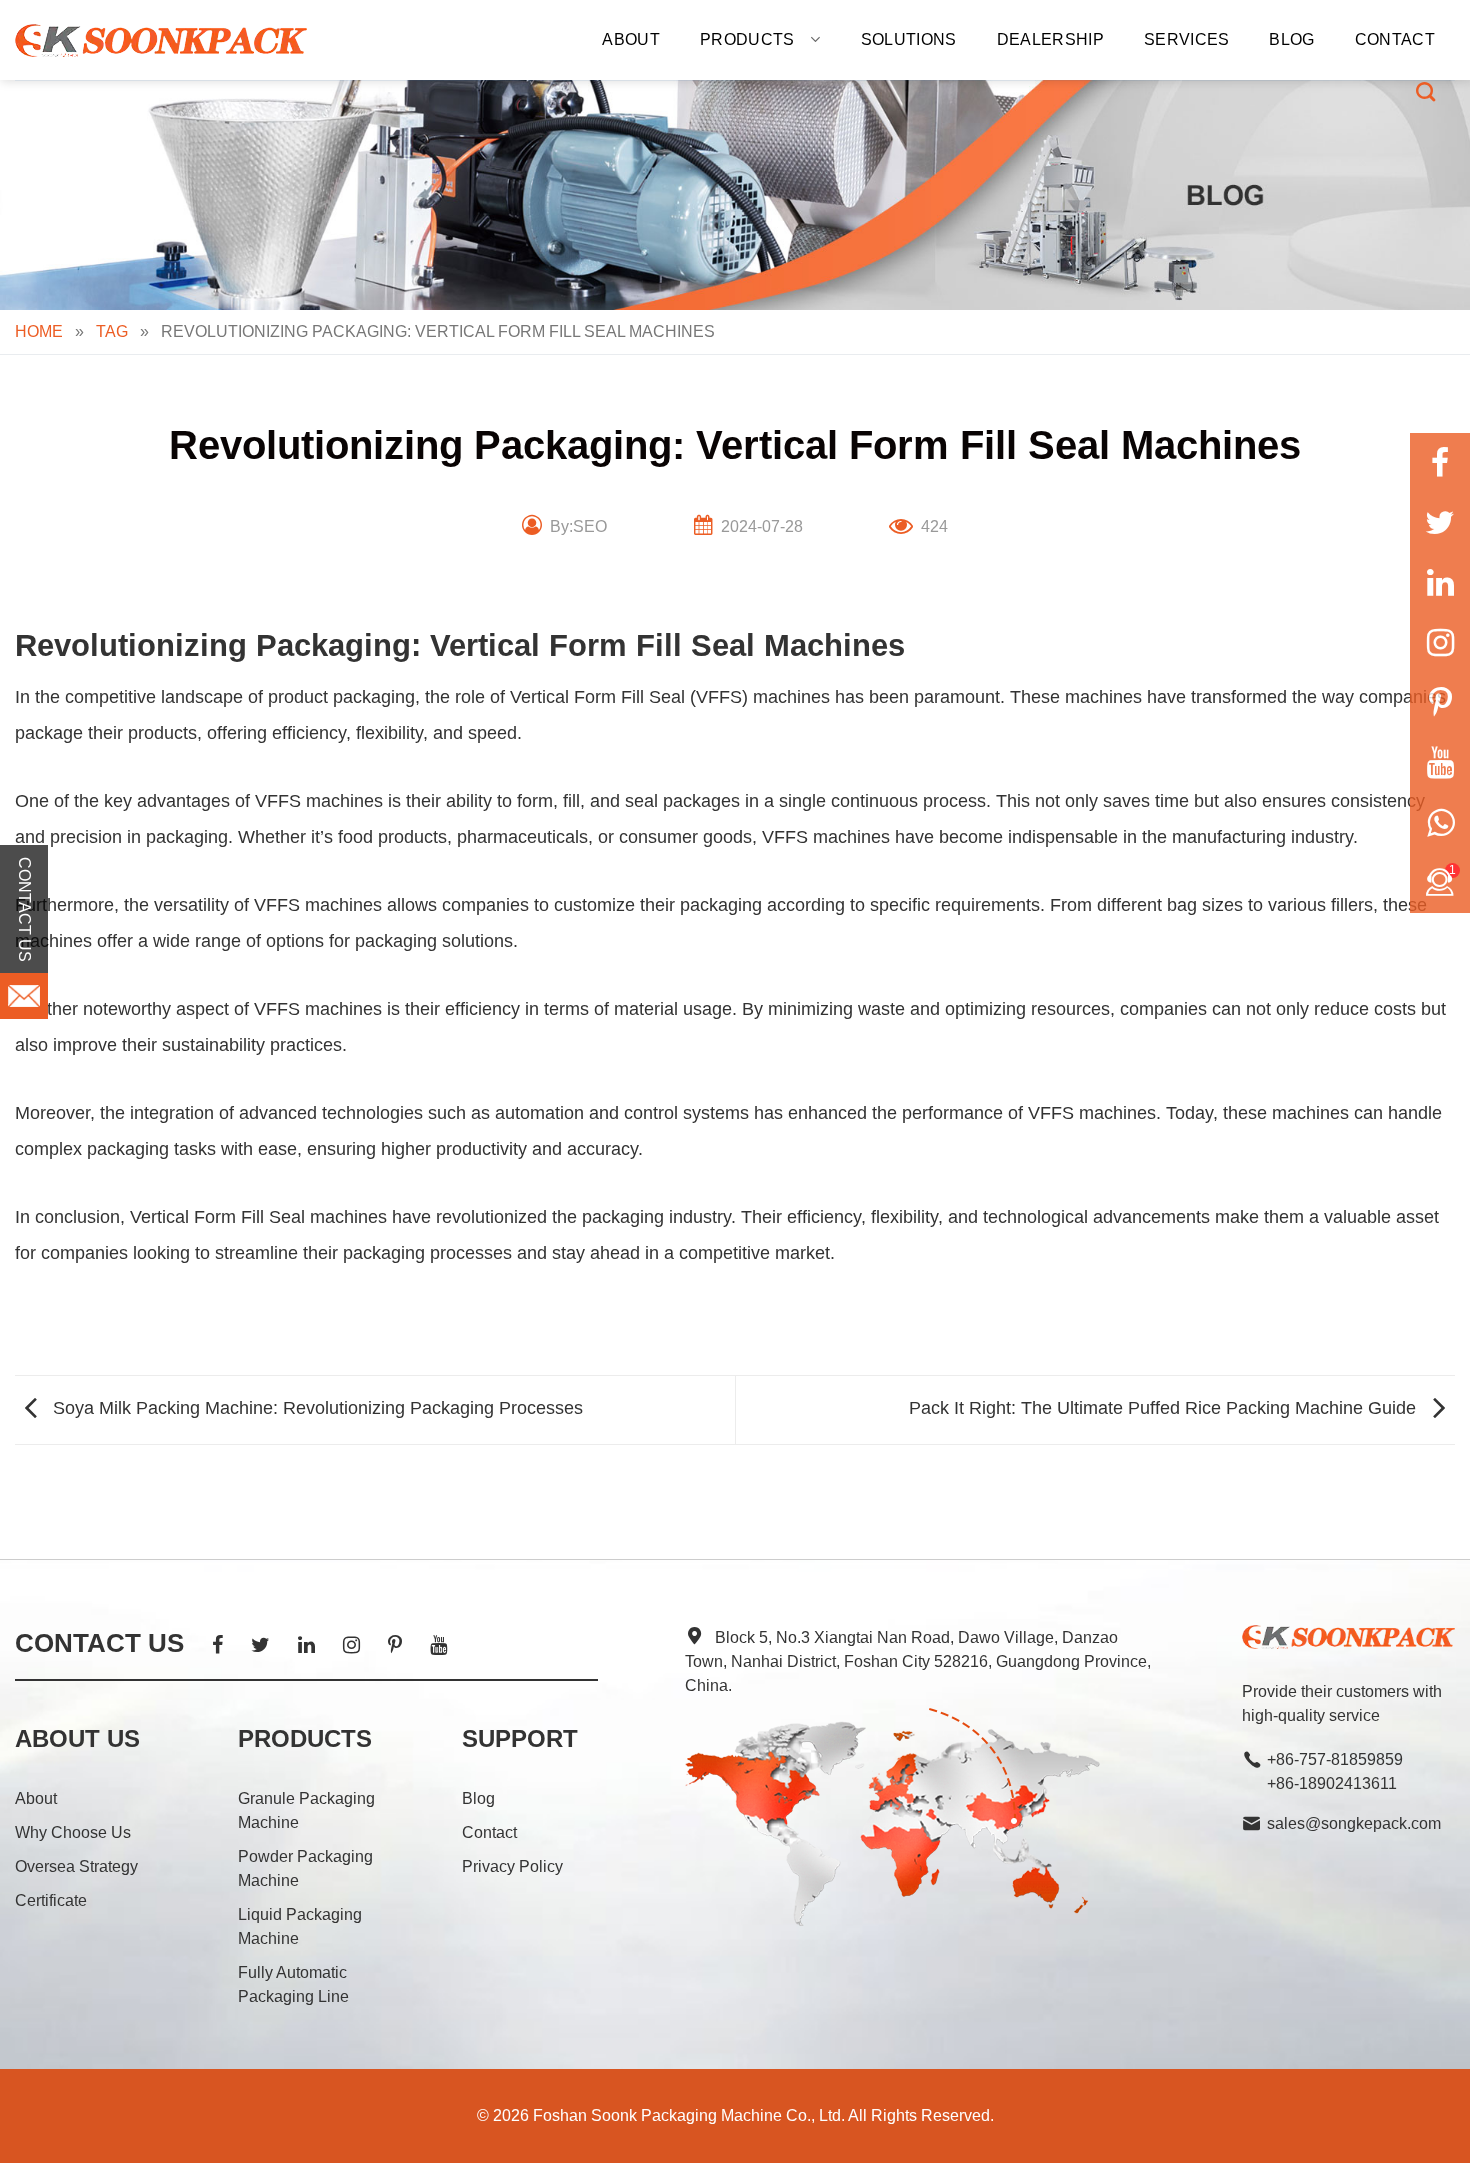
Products (747, 39)
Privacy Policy (512, 1866)
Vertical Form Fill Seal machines (258, 1217)
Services (1187, 39)
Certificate (51, 1900)
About (631, 39)
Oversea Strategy (76, 1866)
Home (39, 331)
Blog (1291, 39)
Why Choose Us (73, 1832)
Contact (1395, 39)
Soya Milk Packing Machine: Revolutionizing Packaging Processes (315, 1409)
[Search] (1425, 91)
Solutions (909, 39)
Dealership (1050, 39)
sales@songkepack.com (1354, 1823)
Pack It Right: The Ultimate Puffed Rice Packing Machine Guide (1165, 1409)
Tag (112, 331)
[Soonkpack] (162, 40)
